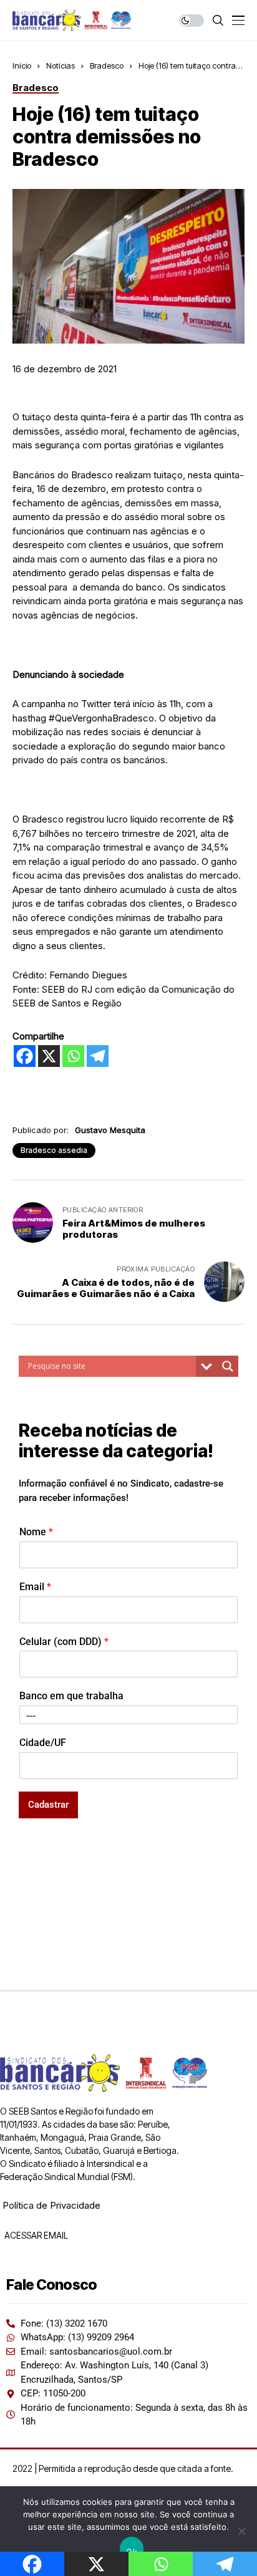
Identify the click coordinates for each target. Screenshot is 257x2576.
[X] (49, 1056)
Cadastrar (48, 1805)
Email (35, 1587)
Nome (36, 1532)
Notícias (61, 65)
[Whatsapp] (73, 1056)
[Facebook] (25, 1056)
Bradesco (107, 65)
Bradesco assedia (54, 1150)
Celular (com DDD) (64, 1642)
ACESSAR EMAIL (35, 2235)
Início (22, 65)
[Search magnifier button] (228, 1366)
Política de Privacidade (51, 2205)
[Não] (241, 2531)
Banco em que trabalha (71, 1696)
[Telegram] (98, 1056)
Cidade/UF (43, 1743)
